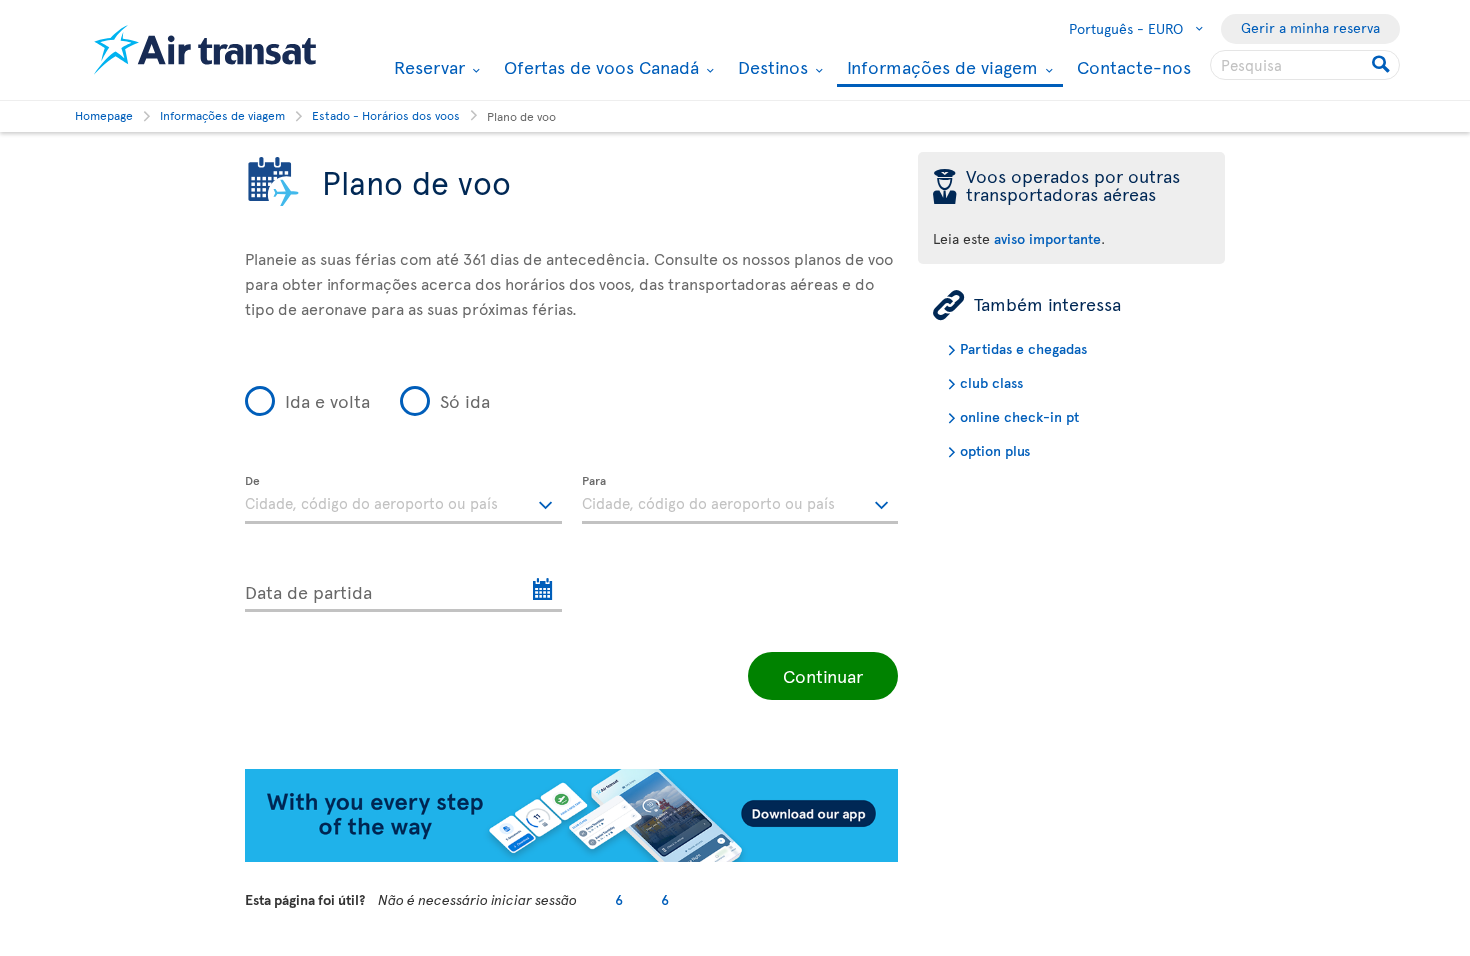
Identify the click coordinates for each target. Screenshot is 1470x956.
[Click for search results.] (1382, 65)
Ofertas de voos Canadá (599, 67)
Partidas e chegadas (1023, 348)
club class (991, 382)
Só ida (465, 400)
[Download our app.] (571, 856)
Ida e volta (327, 400)
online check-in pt (1019, 416)
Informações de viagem (940, 68)
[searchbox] (1305, 65)
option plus (995, 450)
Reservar (427, 67)
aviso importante (1047, 238)
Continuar (823, 675)
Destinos (770, 67)
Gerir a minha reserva (1310, 27)
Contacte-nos (1134, 66)
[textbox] (403, 500)
